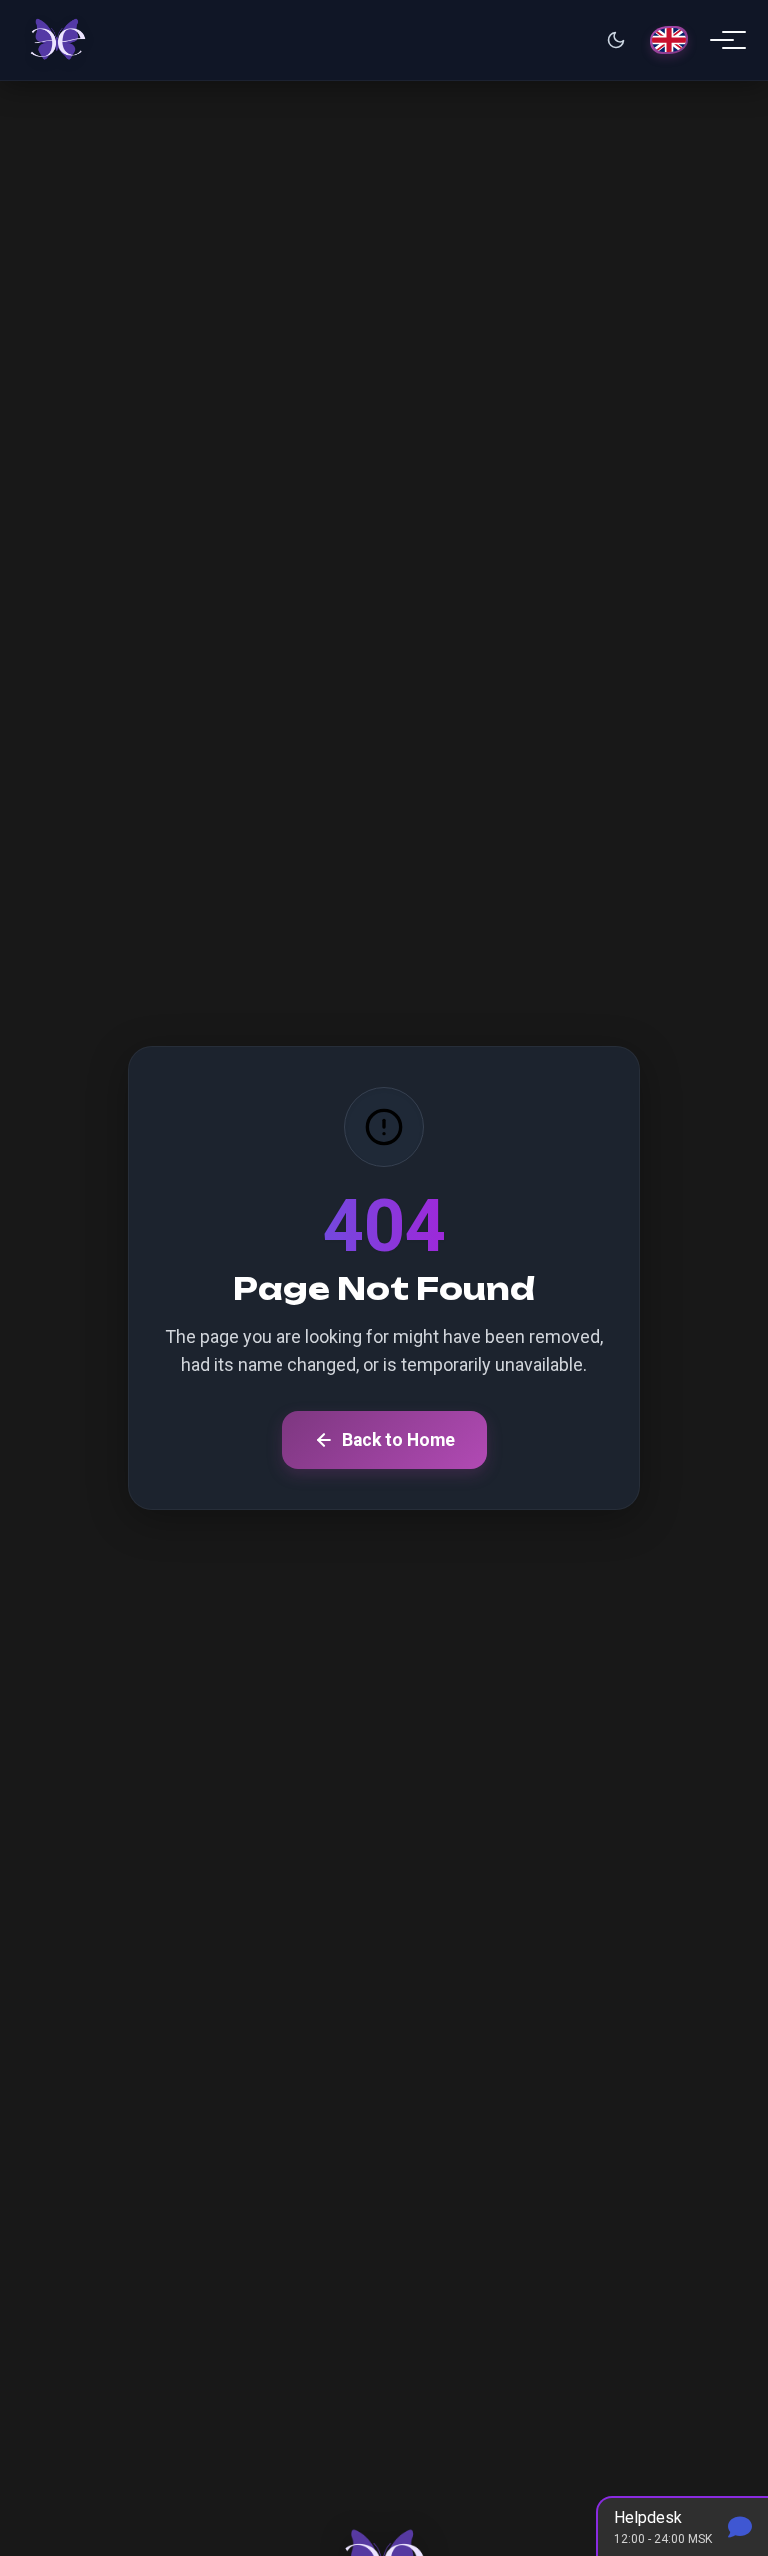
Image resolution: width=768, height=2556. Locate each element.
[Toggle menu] (722, 40)
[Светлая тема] (616, 40)
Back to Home (398, 1440)
